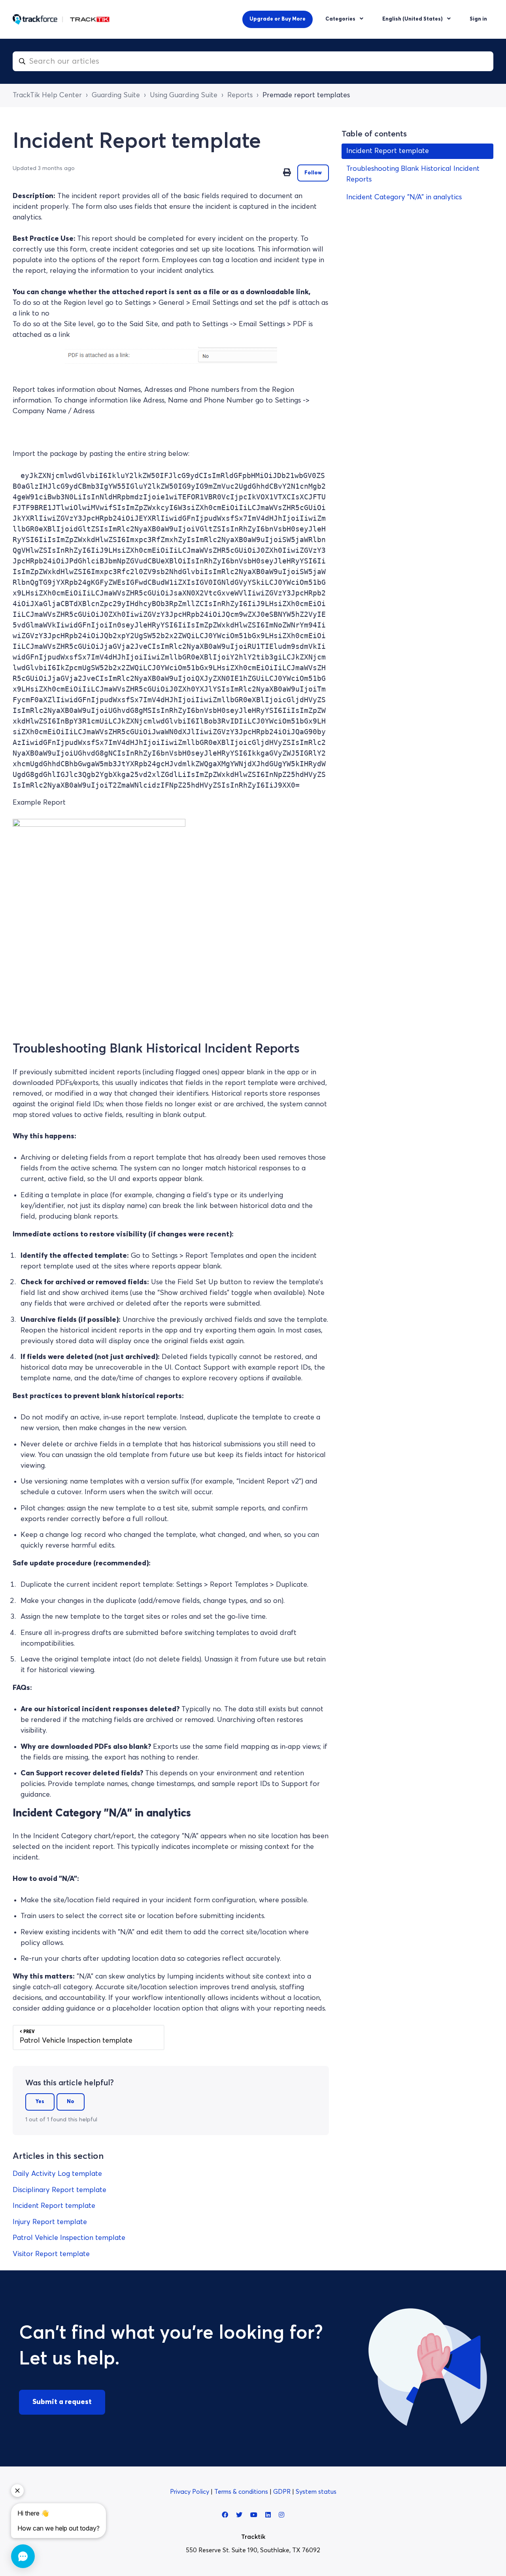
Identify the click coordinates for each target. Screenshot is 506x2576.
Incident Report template (54, 2206)
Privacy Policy (190, 2492)
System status (316, 2492)
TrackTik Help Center (47, 95)
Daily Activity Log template (57, 2174)
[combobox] (253, 61)
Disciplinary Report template (59, 2190)
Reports (240, 95)
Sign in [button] (478, 19)
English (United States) (413, 19)
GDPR (283, 2492)
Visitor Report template (51, 2254)
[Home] (61, 19)
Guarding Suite (116, 95)
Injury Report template (50, 2222)
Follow (313, 173)
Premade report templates (306, 95)
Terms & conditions (242, 2492)
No (71, 2102)
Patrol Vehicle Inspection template (69, 2238)
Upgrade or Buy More (278, 19)
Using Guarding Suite (184, 95)
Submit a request (62, 2402)
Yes (40, 2102)
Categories (341, 19)
